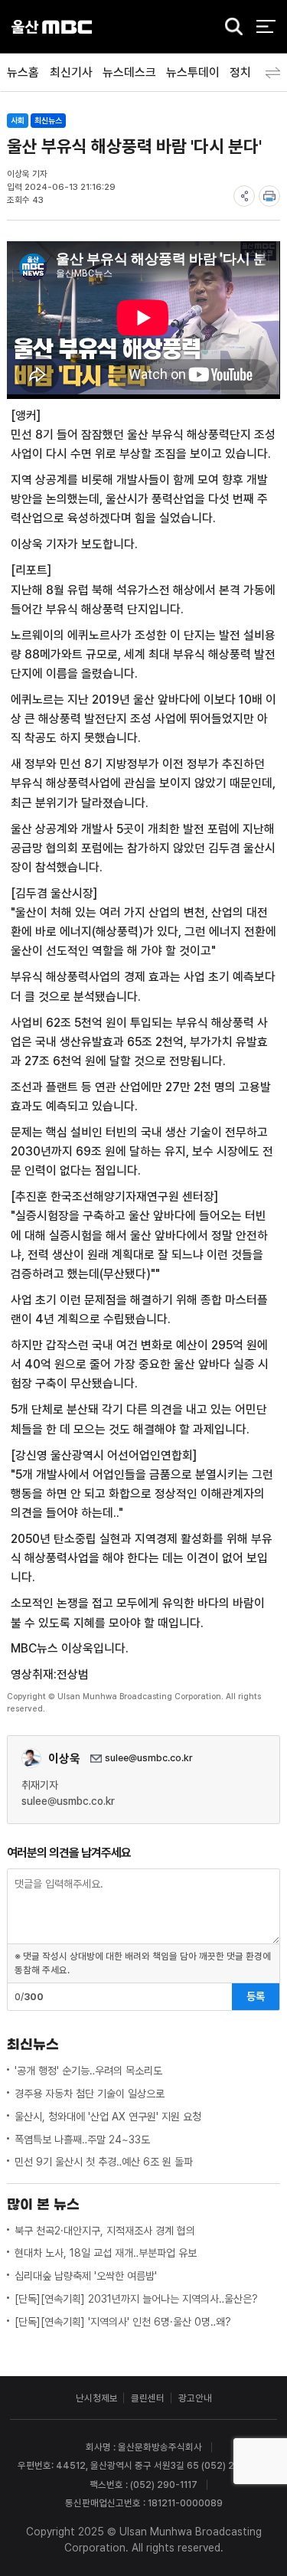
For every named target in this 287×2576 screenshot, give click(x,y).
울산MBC (52, 26)
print (269, 196)
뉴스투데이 (193, 72)
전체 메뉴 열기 (266, 26)
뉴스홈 (23, 72)
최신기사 (71, 72)
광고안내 (195, 2398)
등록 (256, 1996)
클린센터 (148, 2398)
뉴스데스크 (129, 72)
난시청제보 (97, 2398)
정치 (240, 72)
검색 (230, 28)
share (244, 196)
